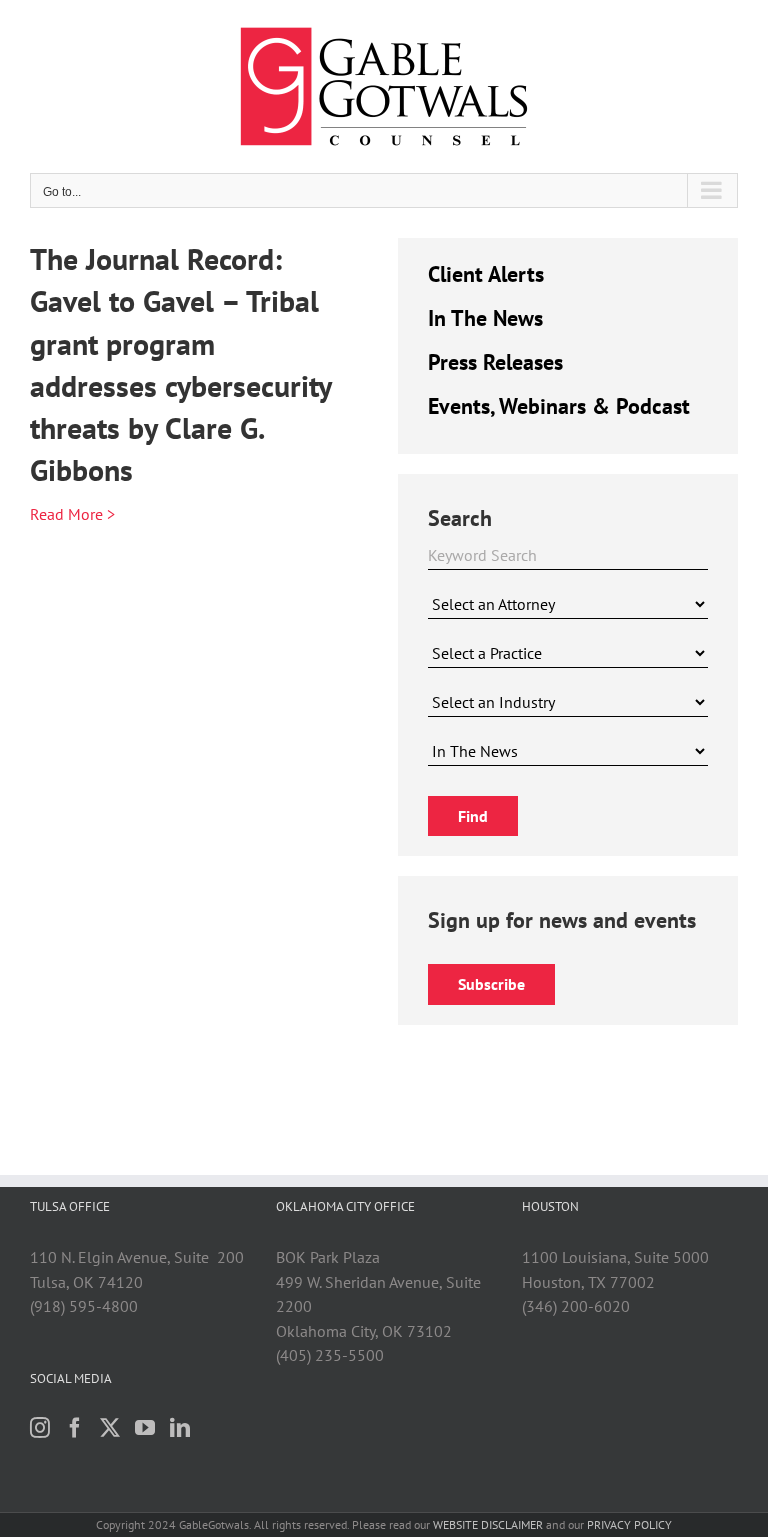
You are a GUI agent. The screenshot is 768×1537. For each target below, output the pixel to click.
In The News (485, 318)
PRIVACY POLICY (629, 1524)
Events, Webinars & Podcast (559, 406)
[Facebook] (75, 1428)
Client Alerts (486, 274)
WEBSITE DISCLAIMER (488, 1524)
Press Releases (495, 362)
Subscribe (491, 984)
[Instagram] (40, 1428)
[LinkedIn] (180, 1428)
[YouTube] (145, 1428)
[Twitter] (110, 1428)
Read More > (72, 514)
